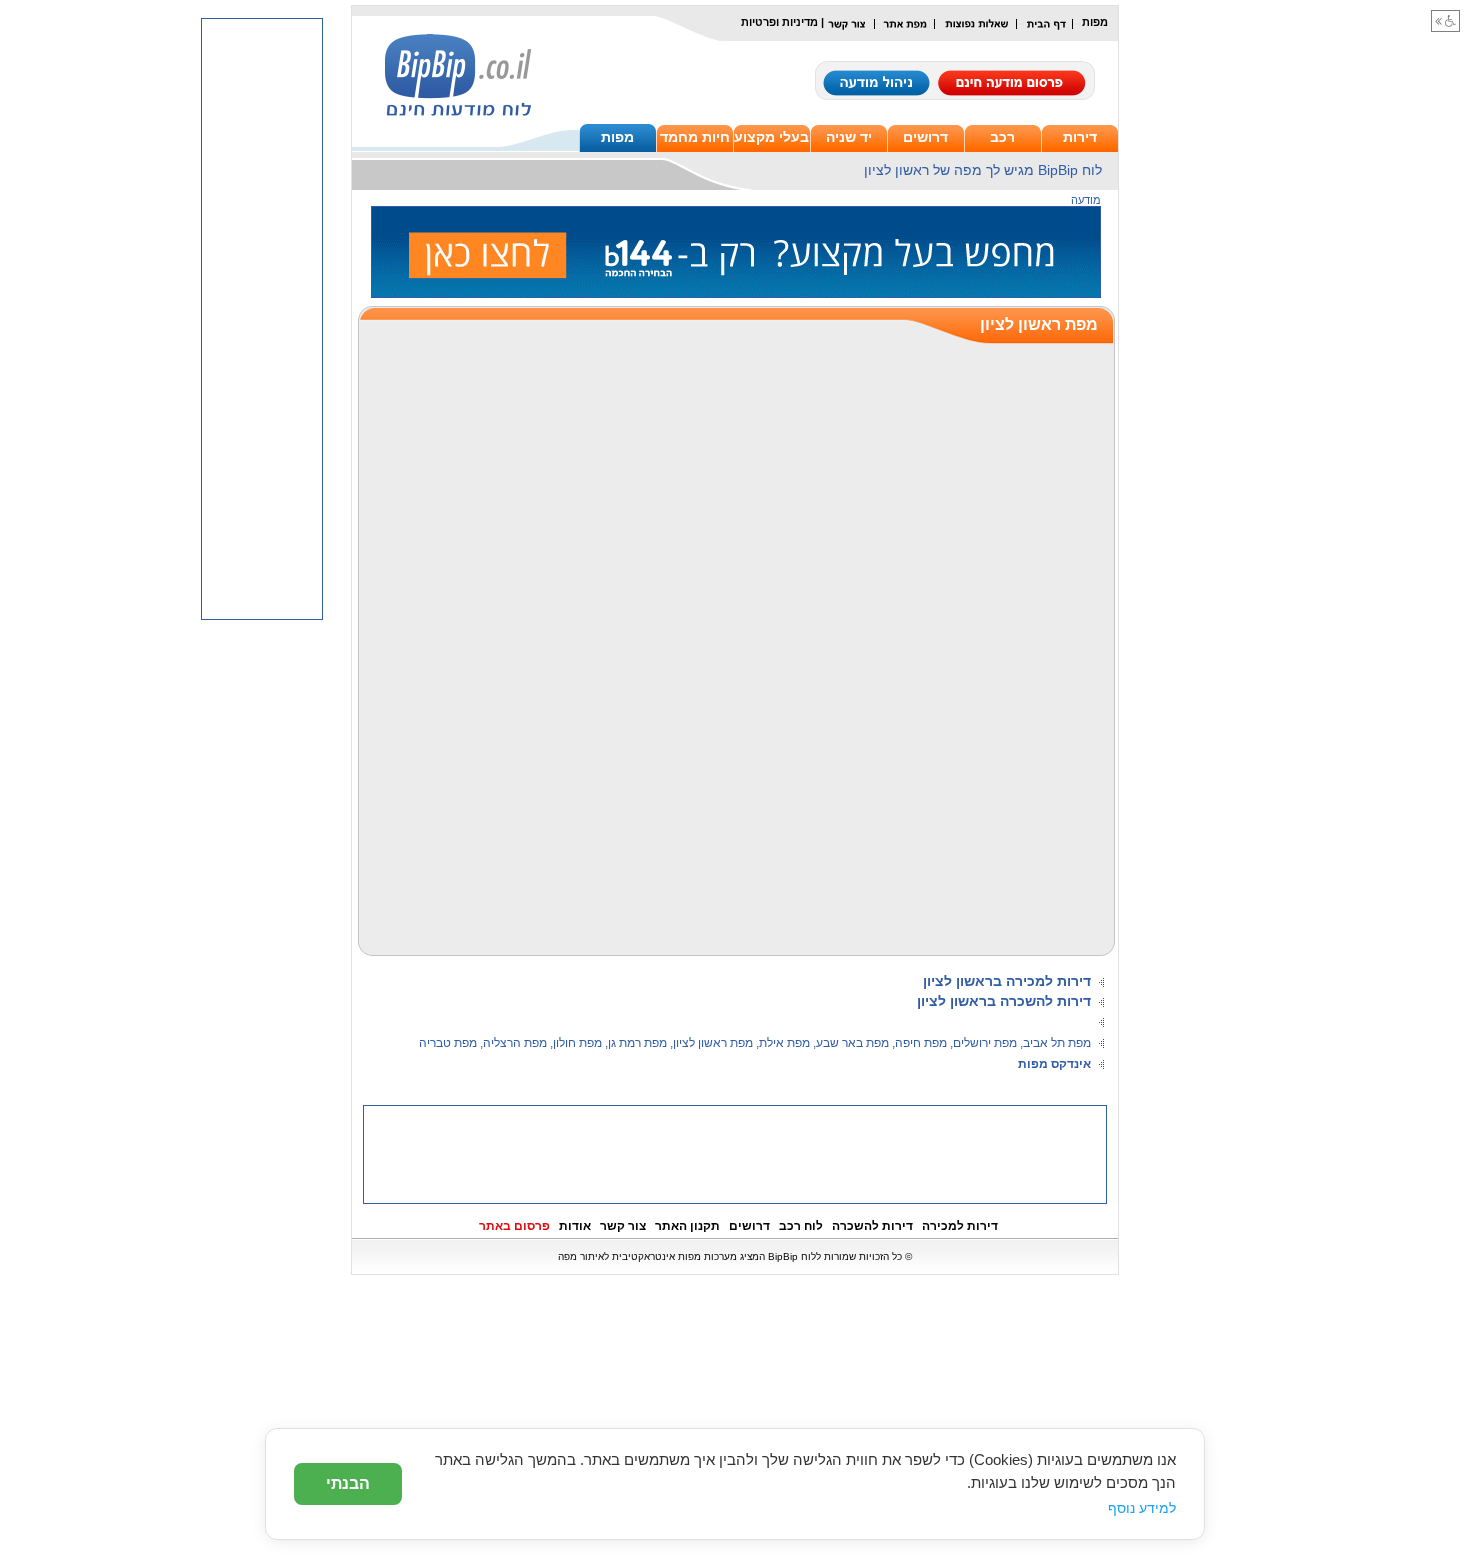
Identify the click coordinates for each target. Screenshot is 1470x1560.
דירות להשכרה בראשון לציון (1004, 1001)
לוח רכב (801, 1226)
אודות (575, 1226)
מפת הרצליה (515, 1043)
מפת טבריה (448, 1043)
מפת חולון (577, 1043)
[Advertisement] (735, 1153)
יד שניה (849, 137)
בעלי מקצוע (771, 137)
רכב (1002, 137)
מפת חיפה (921, 1043)
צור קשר (623, 1226)
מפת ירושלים (985, 1043)
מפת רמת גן (637, 1043)
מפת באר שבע (852, 1043)
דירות (1080, 137)
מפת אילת (784, 1043)
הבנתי (348, 1483)
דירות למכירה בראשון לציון (1007, 981)
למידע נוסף (1142, 1508)
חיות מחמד (695, 137)
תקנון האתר (687, 1226)
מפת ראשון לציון (713, 1043)
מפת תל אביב (1057, 1043)
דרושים (925, 137)
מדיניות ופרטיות (779, 22)
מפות (617, 137)
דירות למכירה (960, 1226)
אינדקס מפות (1054, 1064)
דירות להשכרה (872, 1226)
